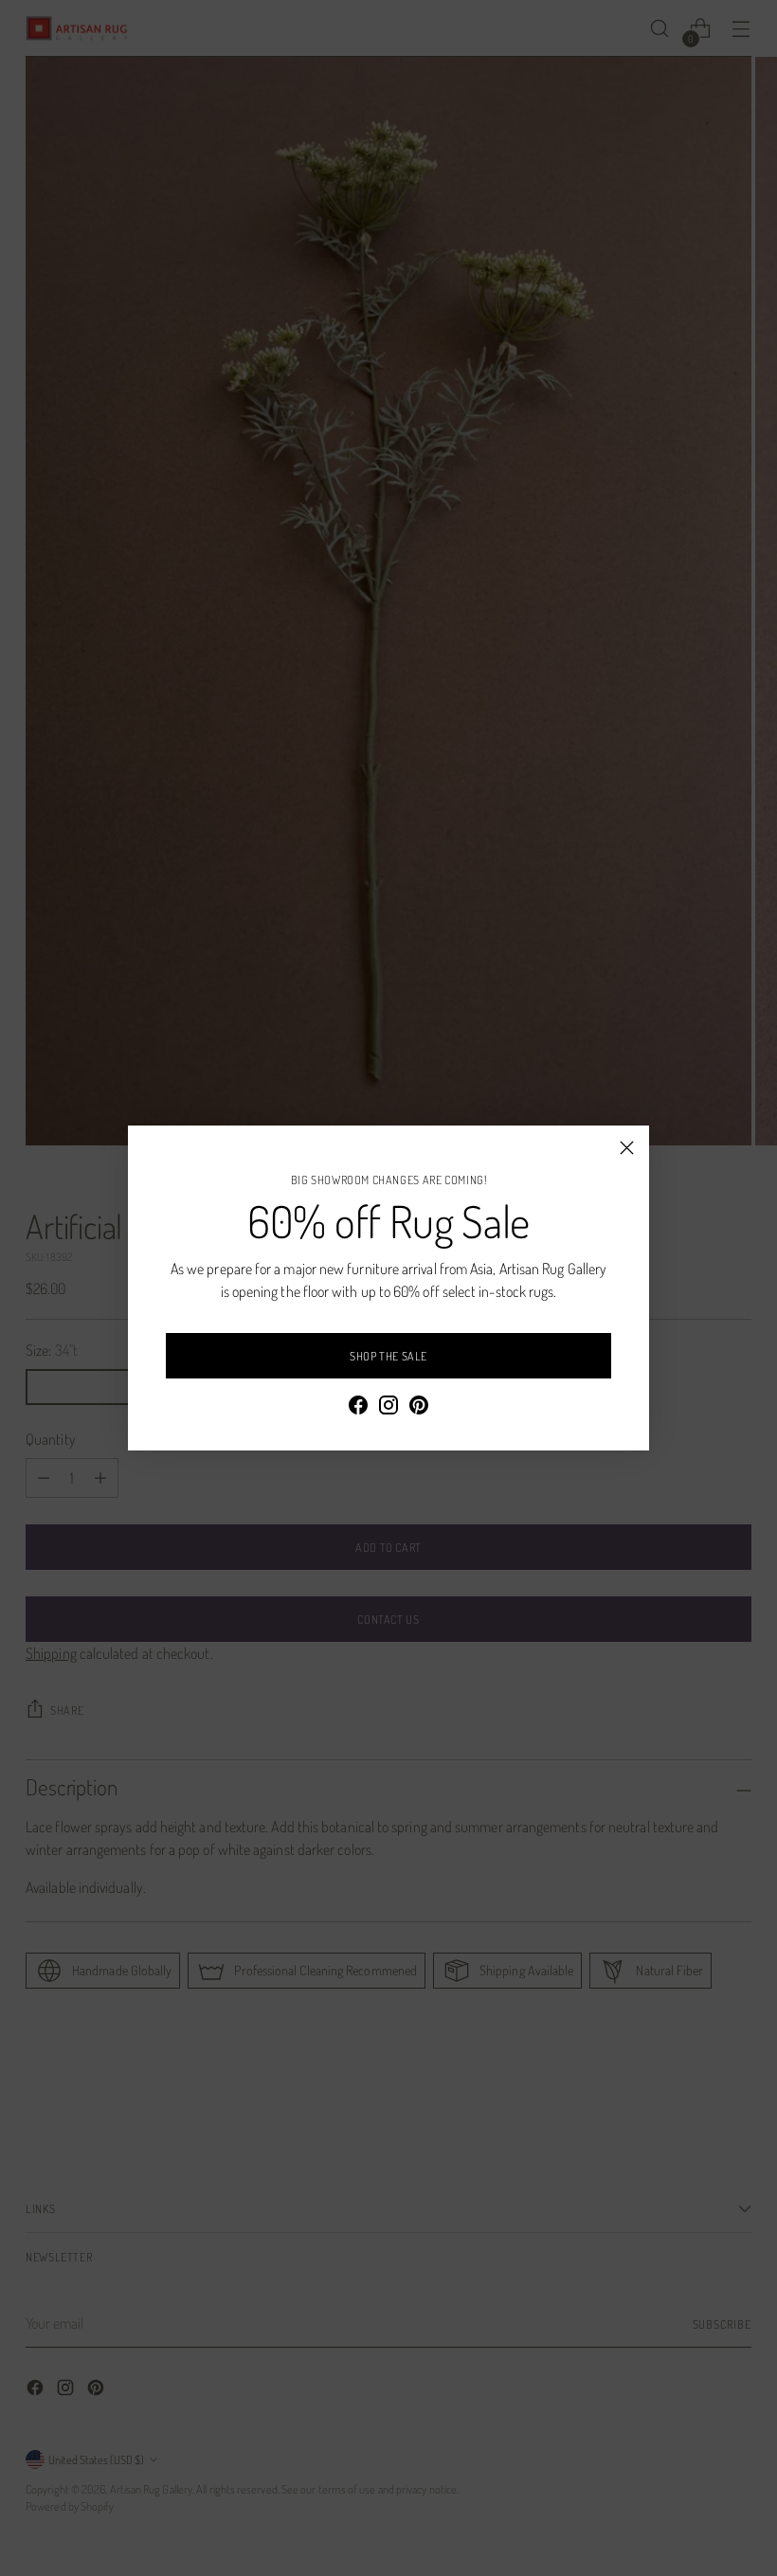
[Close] (627, 1148)
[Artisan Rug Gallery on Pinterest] (419, 1408)
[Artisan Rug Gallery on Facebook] (358, 1408)
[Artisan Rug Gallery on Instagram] (388, 1408)
